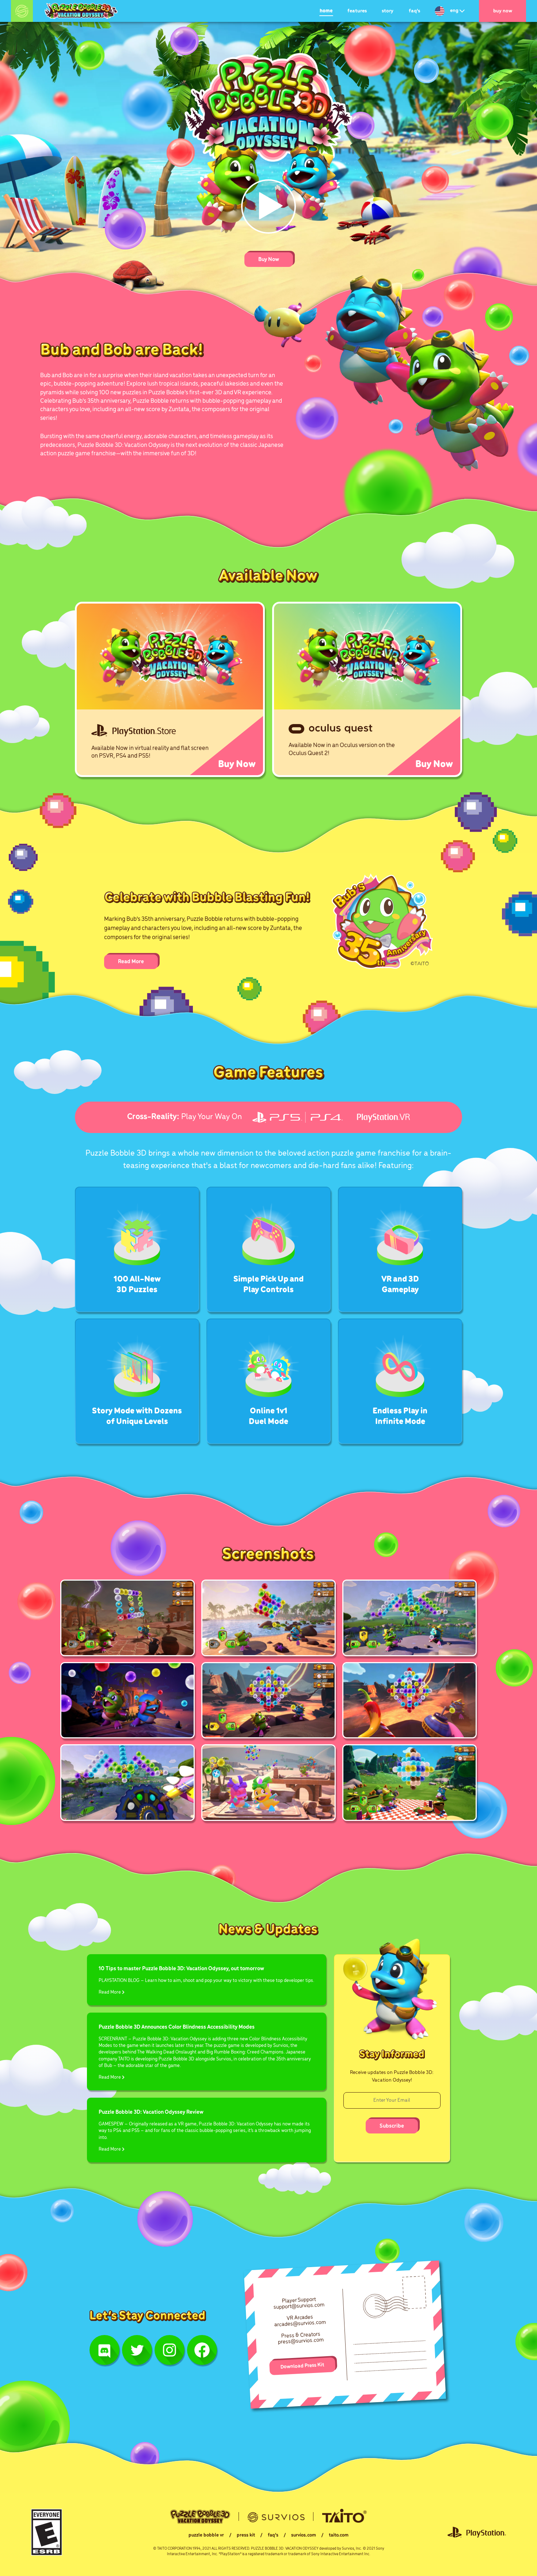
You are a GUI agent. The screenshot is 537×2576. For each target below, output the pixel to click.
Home (326, 11)
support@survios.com (299, 2306)
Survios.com (304, 2535)
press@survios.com (301, 2341)
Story (388, 11)
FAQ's (414, 11)
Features (357, 11)
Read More (131, 962)
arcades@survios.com (300, 2324)
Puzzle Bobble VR (206, 2535)
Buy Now (503, 11)
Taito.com (339, 2535)
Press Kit (246, 2535)
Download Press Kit (302, 2366)
